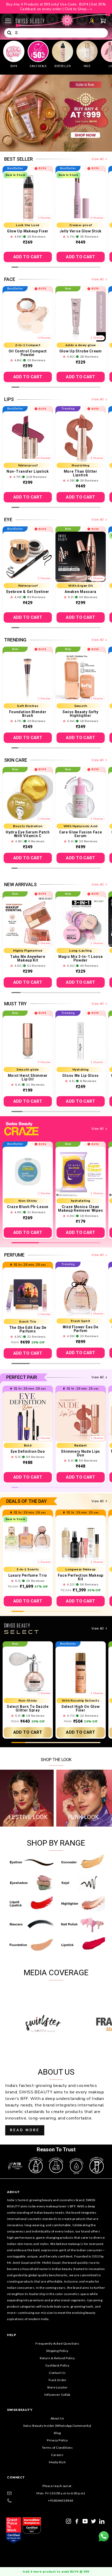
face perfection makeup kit (81, 1577)
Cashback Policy (57, 2365)
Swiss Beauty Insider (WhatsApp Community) (57, 2426)
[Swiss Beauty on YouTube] (85, 2521)
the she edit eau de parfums (28, 1329)
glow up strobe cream (81, 351)
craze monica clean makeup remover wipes (80, 1209)
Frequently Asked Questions (57, 2343)
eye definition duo (28, 1451)
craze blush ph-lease (28, 1207)
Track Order (57, 2380)
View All (98, 159)
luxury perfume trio (28, 1575)
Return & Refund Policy (57, 2358)
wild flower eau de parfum (81, 1329)
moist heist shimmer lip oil (28, 1077)
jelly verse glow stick (81, 231)
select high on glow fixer (80, 1708)
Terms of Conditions (57, 2448)
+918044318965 (61, 2500)
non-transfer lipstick (28, 471)
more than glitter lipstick (81, 473)
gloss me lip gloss (80, 1076)
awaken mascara (80, 592)
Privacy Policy (57, 2440)
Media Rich (57, 2462)
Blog (57, 2433)
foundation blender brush (28, 714)
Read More (25, 2130)
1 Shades (44, 218)
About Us (57, 2418)
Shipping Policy (57, 2351)
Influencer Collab (57, 2395)
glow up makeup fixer (28, 231)
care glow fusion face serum (81, 834)
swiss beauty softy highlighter (80, 714)
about (14, 2192)
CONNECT (16, 2477)
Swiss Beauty (20, 2410)
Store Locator (57, 2387)
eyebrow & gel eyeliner (28, 592)
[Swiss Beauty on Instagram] (69, 2521)
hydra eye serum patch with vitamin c (28, 834)
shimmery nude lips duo (80, 1453)
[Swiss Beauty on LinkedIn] (102, 2521)
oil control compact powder (28, 353)
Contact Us (57, 2373)
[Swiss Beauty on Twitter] (94, 2521)
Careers (57, 2455)
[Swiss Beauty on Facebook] (77, 2521)
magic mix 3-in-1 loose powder (80, 958)
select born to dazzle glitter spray (28, 1708)
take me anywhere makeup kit (28, 958)
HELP (11, 2335)
